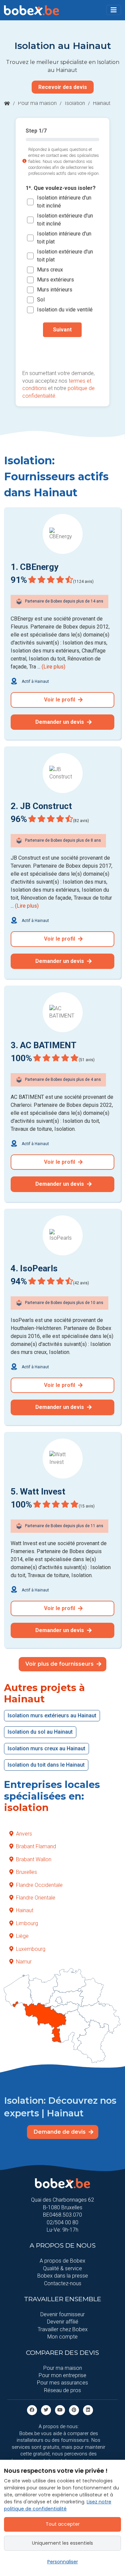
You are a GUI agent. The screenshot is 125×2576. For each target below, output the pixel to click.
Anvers (24, 1834)
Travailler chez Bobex (63, 2329)
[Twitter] (46, 2410)
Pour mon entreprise (62, 2375)
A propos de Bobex (62, 2261)
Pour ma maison (37, 103)
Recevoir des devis (63, 87)
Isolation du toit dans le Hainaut (46, 1765)
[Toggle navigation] (114, 10)
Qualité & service (62, 2268)
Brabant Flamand (36, 1846)
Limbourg (27, 1923)
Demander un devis (60, 722)
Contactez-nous (63, 2283)
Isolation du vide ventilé (65, 310)
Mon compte (62, 2337)
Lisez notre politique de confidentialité (58, 2505)
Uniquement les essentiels (62, 2543)
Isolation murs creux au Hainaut (46, 1748)
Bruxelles (26, 1872)
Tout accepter (63, 2524)
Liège (22, 1936)
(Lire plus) (53, 667)
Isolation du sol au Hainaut (40, 1732)
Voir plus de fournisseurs (60, 1664)
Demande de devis (60, 2132)
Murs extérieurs (55, 280)
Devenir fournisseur (62, 2314)
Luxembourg (31, 1949)
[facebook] (32, 2410)
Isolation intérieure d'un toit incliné (64, 202)
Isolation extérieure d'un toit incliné (65, 220)
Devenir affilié (63, 2322)
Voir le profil (60, 700)
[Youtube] (60, 2410)
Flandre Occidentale (39, 1885)
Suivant (62, 330)
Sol (41, 300)
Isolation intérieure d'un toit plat (64, 238)
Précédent (62, 351)
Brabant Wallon (34, 1859)
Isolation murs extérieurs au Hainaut (52, 1716)
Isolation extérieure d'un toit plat (65, 256)
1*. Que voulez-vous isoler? (61, 188)
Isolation (75, 103)
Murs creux (50, 270)
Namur (24, 1962)
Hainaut (25, 1910)
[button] (114, 10)
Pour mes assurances (62, 2383)
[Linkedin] (88, 2410)
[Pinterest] (74, 2410)
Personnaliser (63, 2562)
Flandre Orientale (36, 1898)
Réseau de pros (62, 2390)
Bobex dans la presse (63, 2276)
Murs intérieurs (55, 290)
